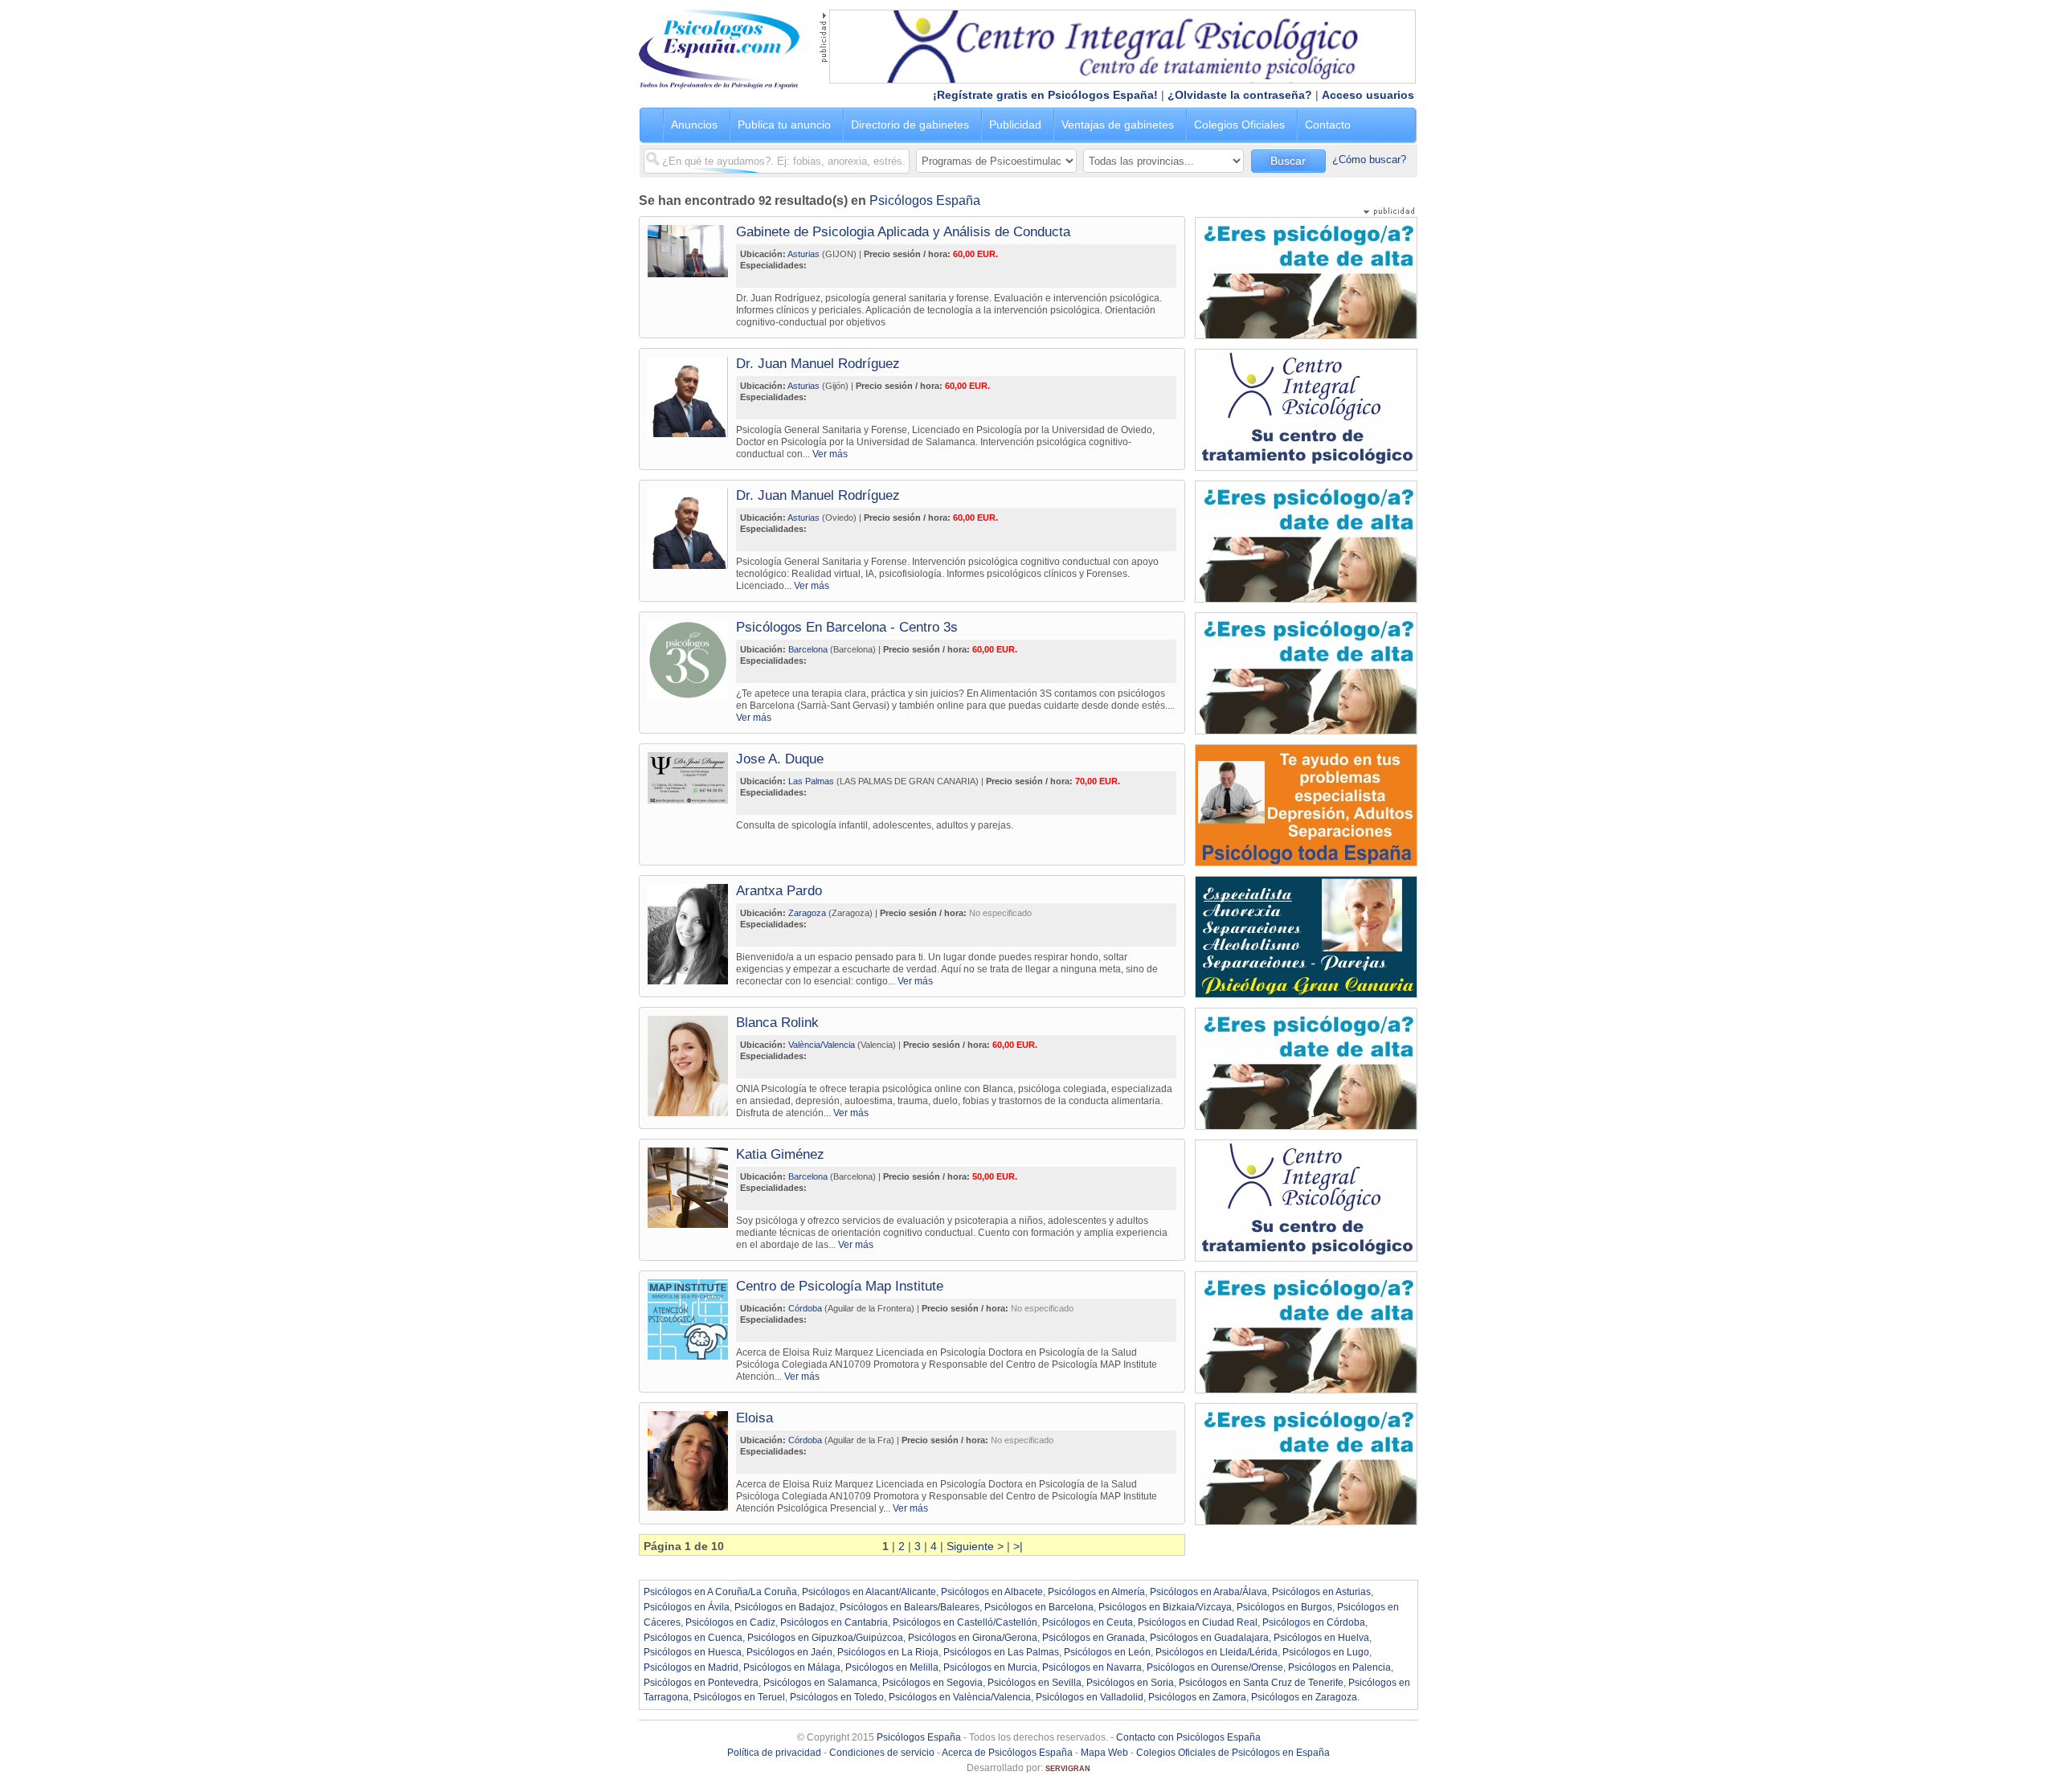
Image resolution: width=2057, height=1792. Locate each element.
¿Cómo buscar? (1369, 160)
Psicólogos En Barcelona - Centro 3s (847, 627)
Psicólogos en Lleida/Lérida (1217, 1652)
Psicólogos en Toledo (837, 1697)
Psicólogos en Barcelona (1039, 1607)
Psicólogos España (925, 200)
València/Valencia (822, 1045)
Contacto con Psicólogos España (1188, 1737)
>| (1018, 1546)
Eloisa (755, 1418)
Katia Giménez (780, 1154)
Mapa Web (1104, 1753)
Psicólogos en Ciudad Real (1198, 1622)
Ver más (830, 454)
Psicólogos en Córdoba (1314, 1622)
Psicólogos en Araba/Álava (1208, 1592)
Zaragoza (807, 913)
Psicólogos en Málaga (792, 1667)
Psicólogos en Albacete (992, 1592)
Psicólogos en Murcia (990, 1667)
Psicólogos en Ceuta (1088, 1622)
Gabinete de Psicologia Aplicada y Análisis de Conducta (903, 232)
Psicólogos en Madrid (691, 1667)
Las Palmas (811, 781)
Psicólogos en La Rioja (888, 1652)
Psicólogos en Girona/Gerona (973, 1638)
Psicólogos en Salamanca (820, 1683)
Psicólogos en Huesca (693, 1652)
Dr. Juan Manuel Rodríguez (818, 364)
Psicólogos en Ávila (687, 1607)
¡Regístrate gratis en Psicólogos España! (1045, 95)
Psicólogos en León (1107, 1652)
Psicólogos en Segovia (932, 1683)
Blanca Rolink (777, 1023)
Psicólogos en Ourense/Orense (1215, 1667)
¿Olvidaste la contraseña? (1240, 95)
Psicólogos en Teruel (739, 1697)
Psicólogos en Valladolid (1090, 1697)
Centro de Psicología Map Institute (840, 1286)
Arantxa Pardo (779, 891)
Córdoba (805, 1308)
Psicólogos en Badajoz (785, 1607)
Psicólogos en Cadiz (730, 1622)
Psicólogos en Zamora (1197, 1697)
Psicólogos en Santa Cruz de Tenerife (1261, 1683)
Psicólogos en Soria (1130, 1683)
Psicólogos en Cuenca (693, 1638)
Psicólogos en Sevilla (1035, 1683)
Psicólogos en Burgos (1284, 1607)
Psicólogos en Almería (1096, 1592)
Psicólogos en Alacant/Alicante (869, 1592)
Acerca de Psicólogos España (1007, 1753)
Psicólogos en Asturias (1321, 1592)
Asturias (804, 254)
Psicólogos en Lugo (1326, 1652)
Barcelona (808, 649)
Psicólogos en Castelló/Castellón (965, 1622)
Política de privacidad (774, 1753)
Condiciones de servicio (882, 1753)
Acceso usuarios (1368, 95)
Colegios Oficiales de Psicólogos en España (1233, 1753)
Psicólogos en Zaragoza (1304, 1697)
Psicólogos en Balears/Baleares (910, 1607)
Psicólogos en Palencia (1339, 1667)
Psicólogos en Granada (1094, 1638)
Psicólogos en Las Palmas (1001, 1652)
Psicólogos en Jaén (789, 1652)
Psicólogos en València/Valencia (960, 1697)
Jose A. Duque (780, 759)
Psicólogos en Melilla (892, 1667)
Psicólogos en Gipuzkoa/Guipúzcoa (825, 1638)
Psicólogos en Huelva (1321, 1638)
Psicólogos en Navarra (1092, 1667)
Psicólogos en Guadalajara (1209, 1638)
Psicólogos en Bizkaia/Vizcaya (1165, 1607)
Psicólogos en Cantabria (834, 1622)
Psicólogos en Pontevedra (701, 1683)
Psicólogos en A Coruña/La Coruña (720, 1592)
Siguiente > (975, 1546)
